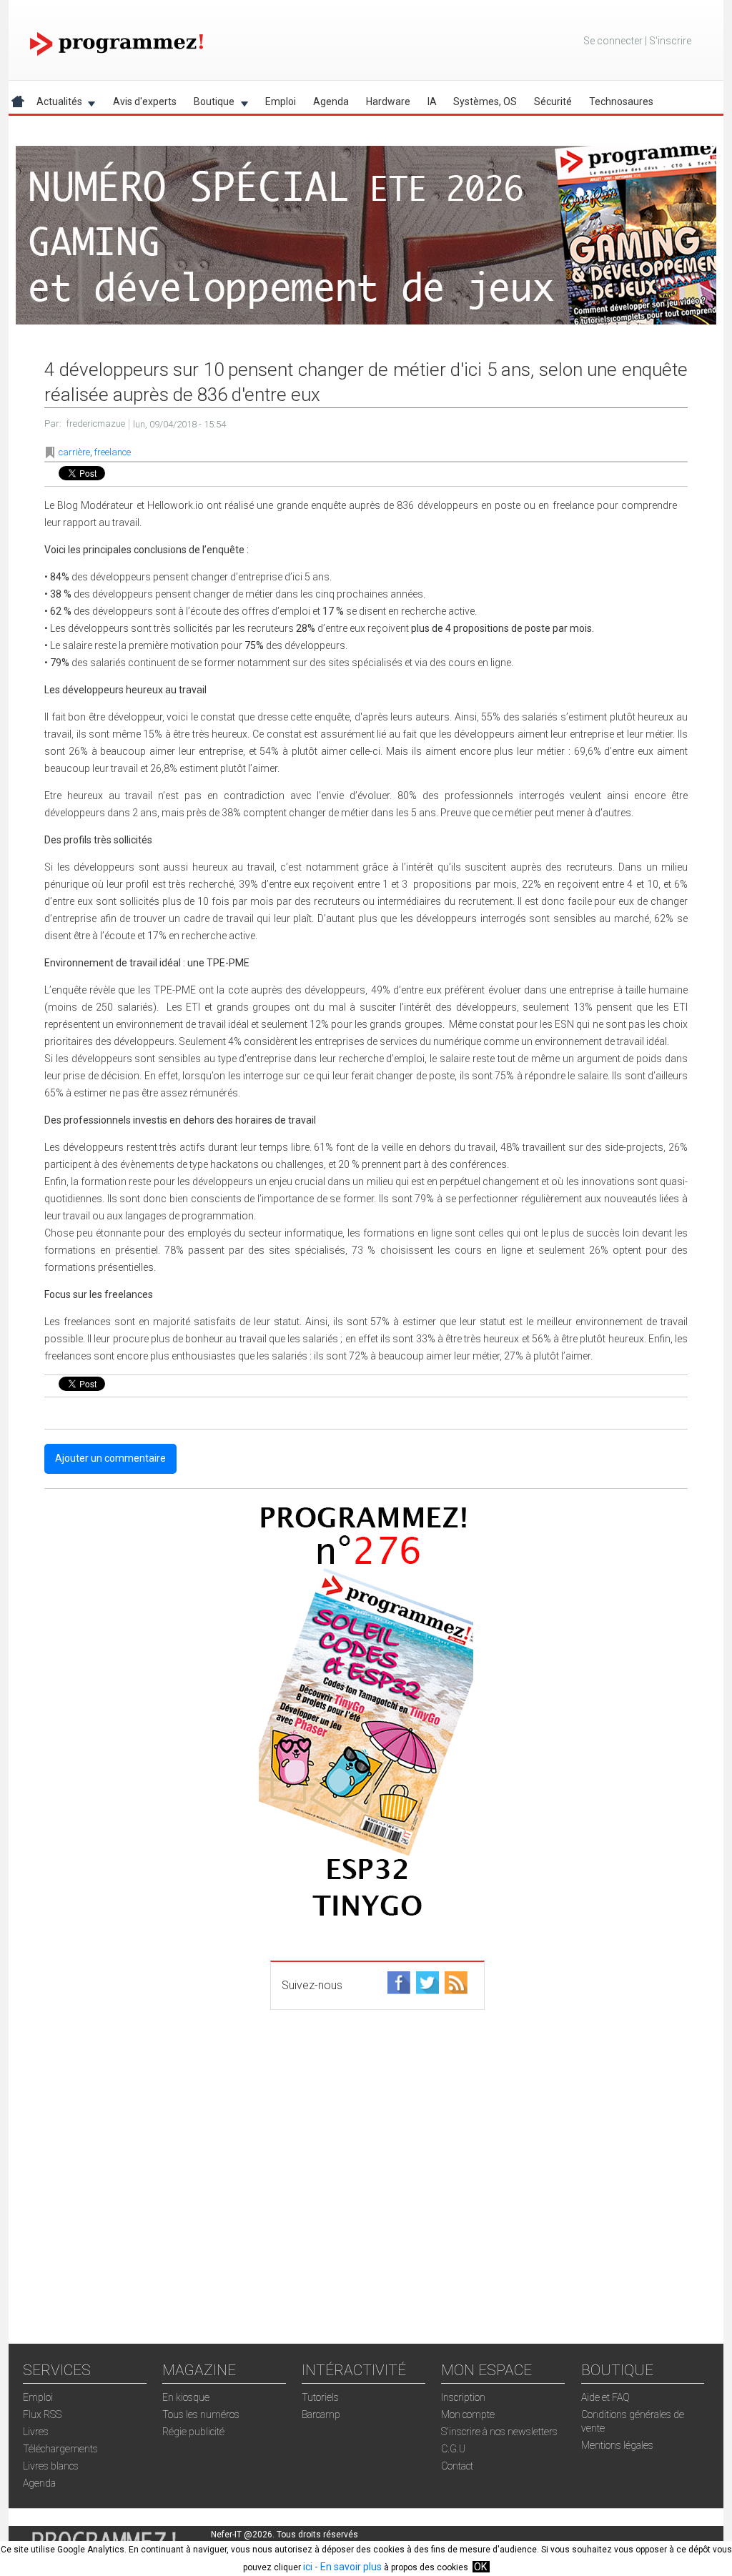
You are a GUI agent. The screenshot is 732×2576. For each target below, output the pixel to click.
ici (308, 2567)
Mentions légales (617, 2445)
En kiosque (186, 2397)
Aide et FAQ (605, 2397)
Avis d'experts (145, 101)
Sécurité (553, 101)
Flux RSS (42, 2414)
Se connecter (613, 41)
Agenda (331, 101)
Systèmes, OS (485, 101)
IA (432, 101)
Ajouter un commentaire (110, 1458)
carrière (74, 452)
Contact (457, 2466)
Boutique (210, 104)
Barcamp (321, 2414)
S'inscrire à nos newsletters (499, 2432)
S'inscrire (670, 41)
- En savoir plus (347, 2567)
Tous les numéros (201, 2414)
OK (480, 2567)
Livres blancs (51, 2466)
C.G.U (453, 2449)
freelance (113, 452)
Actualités (55, 104)
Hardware (388, 101)
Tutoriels (320, 2397)
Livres (36, 2432)
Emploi (281, 101)
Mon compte (468, 2414)
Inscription (463, 2397)
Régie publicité (193, 2432)
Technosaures (621, 101)
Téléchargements (60, 2449)
